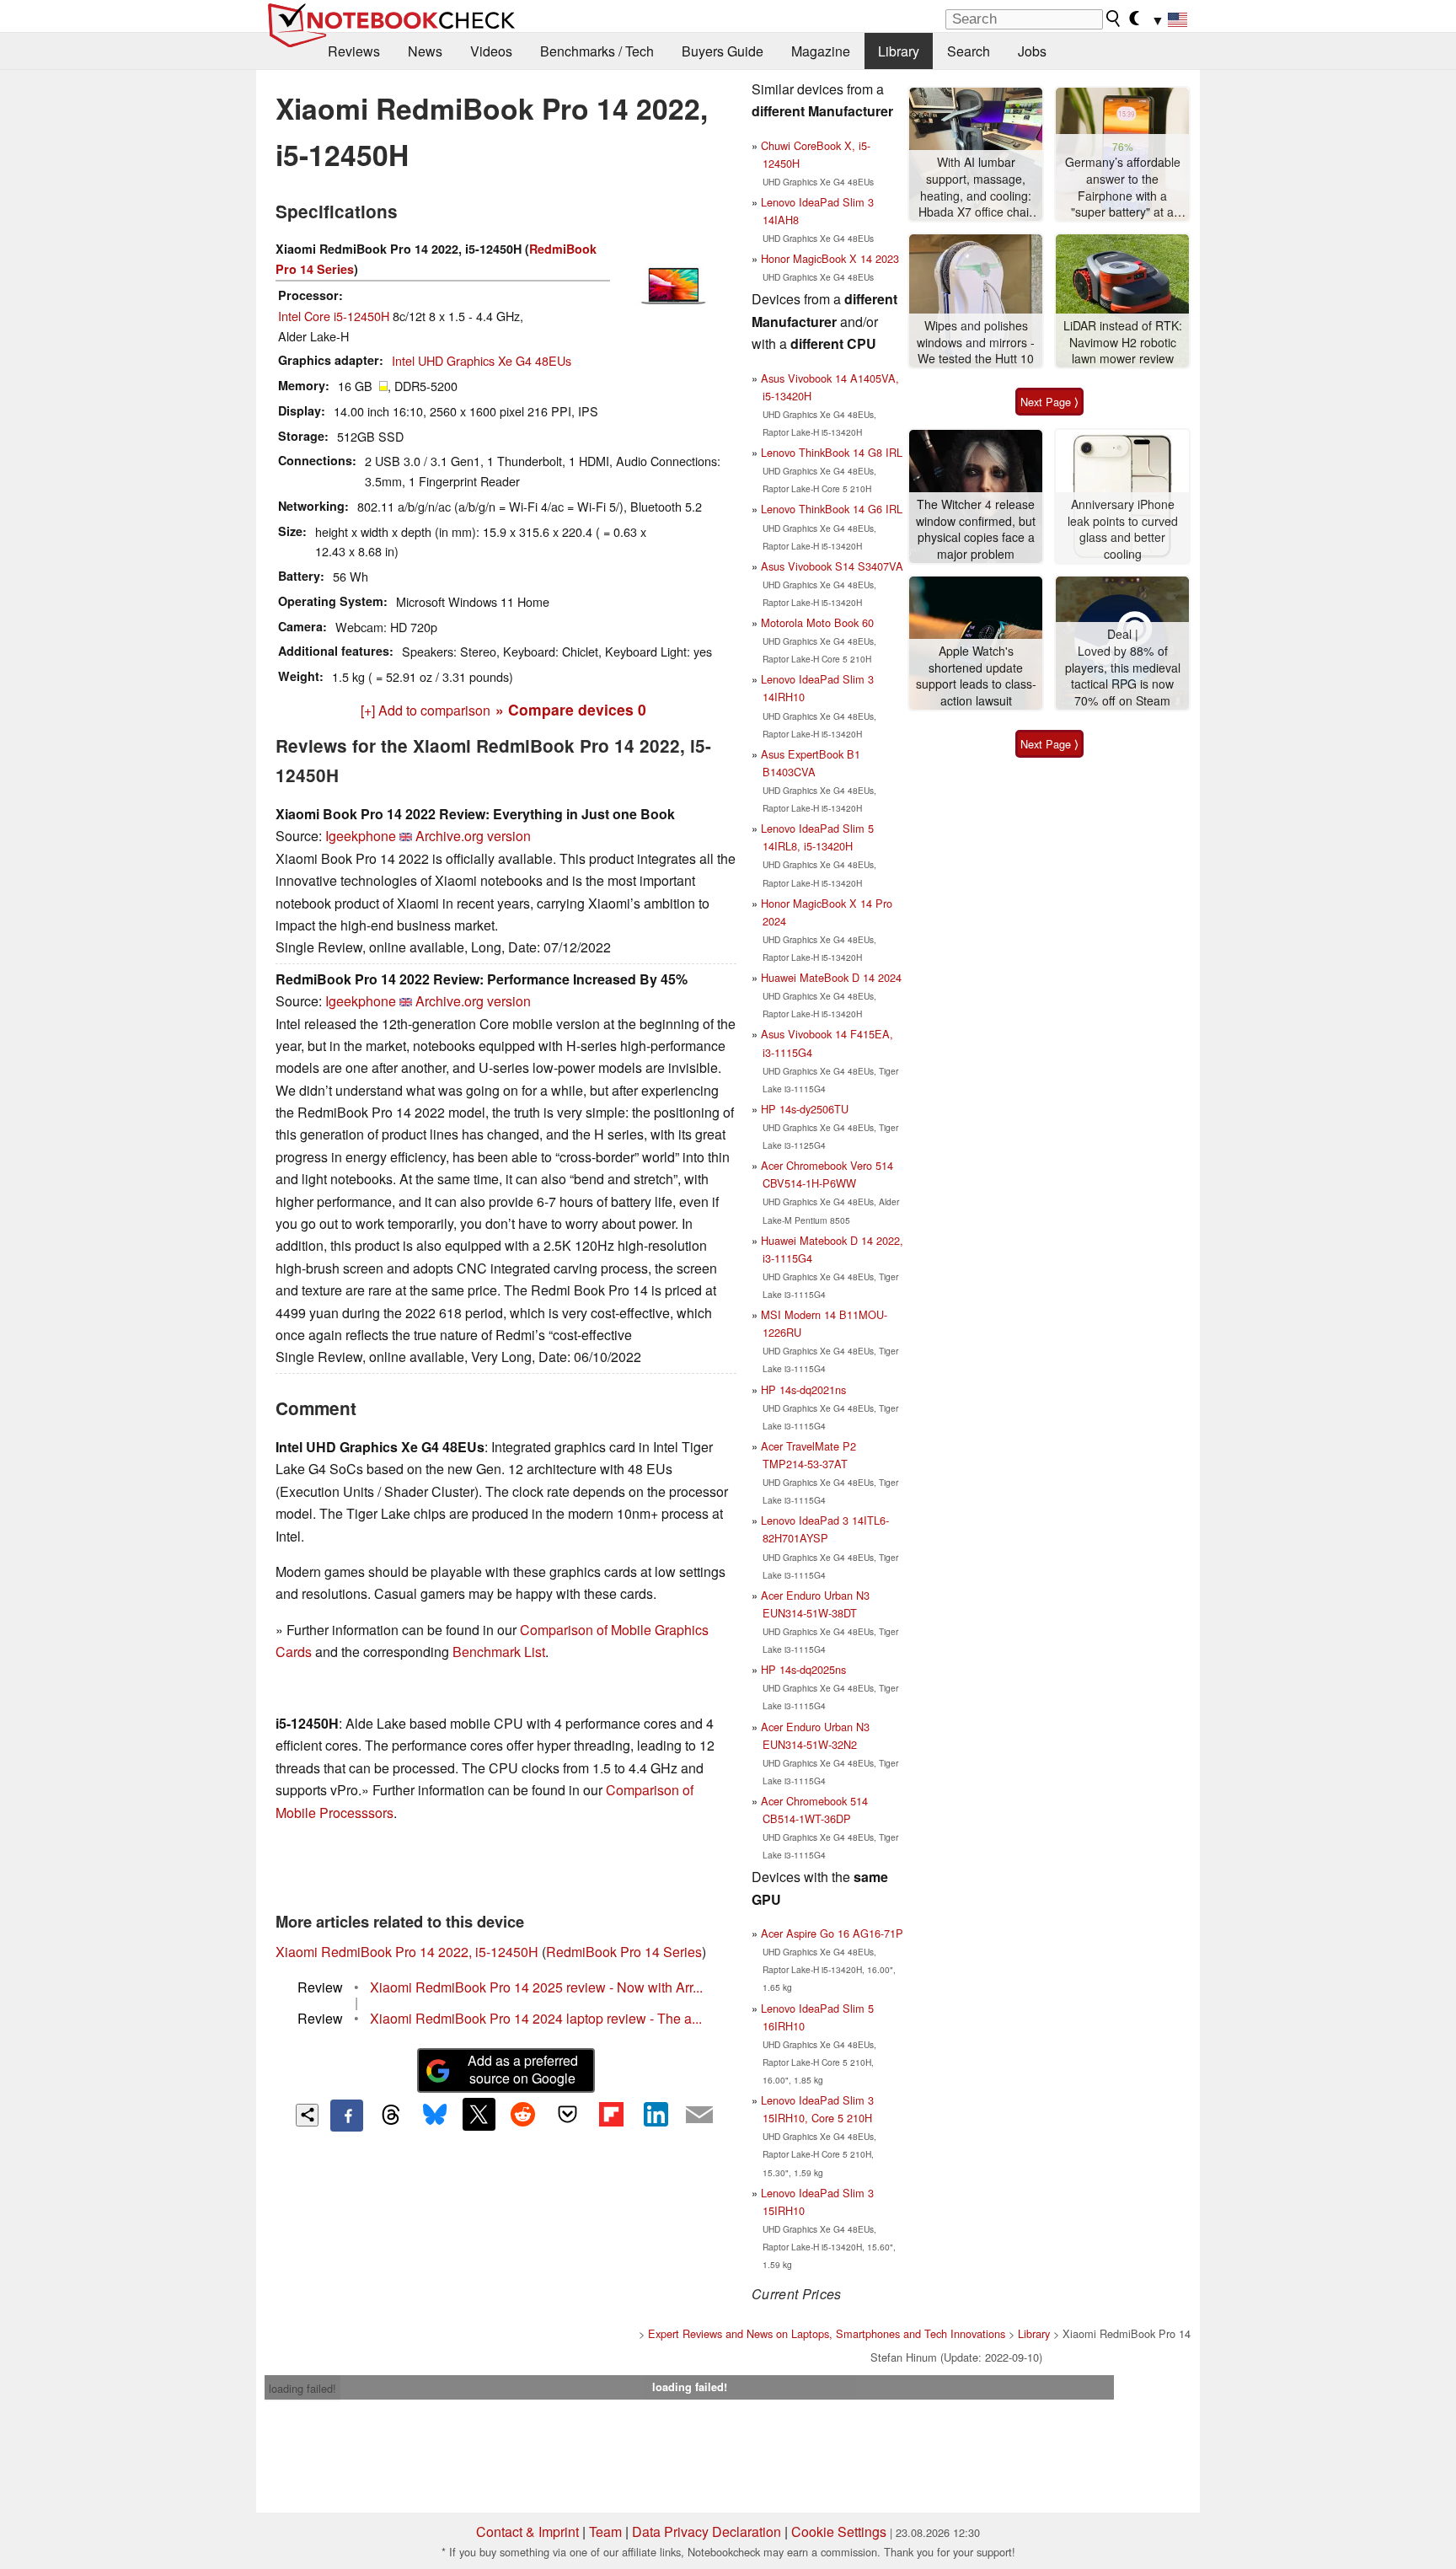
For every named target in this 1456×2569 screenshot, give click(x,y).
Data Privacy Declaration (707, 2531)
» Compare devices (571, 709)
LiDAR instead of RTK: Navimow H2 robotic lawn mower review (1123, 342)
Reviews (354, 51)
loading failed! (302, 2388)
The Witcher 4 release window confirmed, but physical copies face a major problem (976, 529)
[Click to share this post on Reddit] (523, 2114)
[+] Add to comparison (426, 710)
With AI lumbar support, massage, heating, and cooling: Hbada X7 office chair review (976, 188)
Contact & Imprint (527, 2531)
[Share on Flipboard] (611, 2114)
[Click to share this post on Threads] (391, 2116)
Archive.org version (473, 836)
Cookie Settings (839, 2531)
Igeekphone (361, 836)
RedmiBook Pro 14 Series (624, 1952)
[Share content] (307, 2115)
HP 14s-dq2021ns (803, 1389)
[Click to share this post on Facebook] (346, 2116)
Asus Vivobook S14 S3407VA (832, 566)
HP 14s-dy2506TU (805, 1109)
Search (969, 51)
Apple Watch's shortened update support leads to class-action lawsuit (976, 676)
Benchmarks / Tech (597, 51)
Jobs (1032, 51)
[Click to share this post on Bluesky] (435, 2116)
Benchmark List (499, 1652)
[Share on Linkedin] (656, 2114)
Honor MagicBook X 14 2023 (830, 258)
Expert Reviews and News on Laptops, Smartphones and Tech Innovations (827, 2333)
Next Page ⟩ (1049, 402)
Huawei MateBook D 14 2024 (831, 977)
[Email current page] (699, 2116)
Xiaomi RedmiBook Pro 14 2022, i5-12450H (407, 1952)
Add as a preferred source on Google (523, 2069)
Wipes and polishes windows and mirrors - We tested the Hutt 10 (976, 342)
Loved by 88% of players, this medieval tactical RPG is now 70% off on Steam (1123, 676)
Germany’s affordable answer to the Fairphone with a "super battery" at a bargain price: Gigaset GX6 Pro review (1122, 188)
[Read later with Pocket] (567, 2114)
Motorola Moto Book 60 (817, 622)
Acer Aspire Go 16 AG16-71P (832, 1933)
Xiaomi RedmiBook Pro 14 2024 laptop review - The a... (536, 2018)
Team (605, 2531)
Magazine (821, 51)
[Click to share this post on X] (479, 2114)
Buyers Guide (723, 51)
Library (899, 51)
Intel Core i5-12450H (334, 316)
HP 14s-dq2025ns (803, 1669)
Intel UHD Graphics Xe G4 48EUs (482, 360)
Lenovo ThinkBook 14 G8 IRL (832, 452)
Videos (491, 51)
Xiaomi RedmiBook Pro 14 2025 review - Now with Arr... (536, 1987)
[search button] (1114, 19)
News (425, 51)
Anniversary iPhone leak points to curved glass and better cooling (1123, 529)
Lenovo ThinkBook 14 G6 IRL (832, 509)
